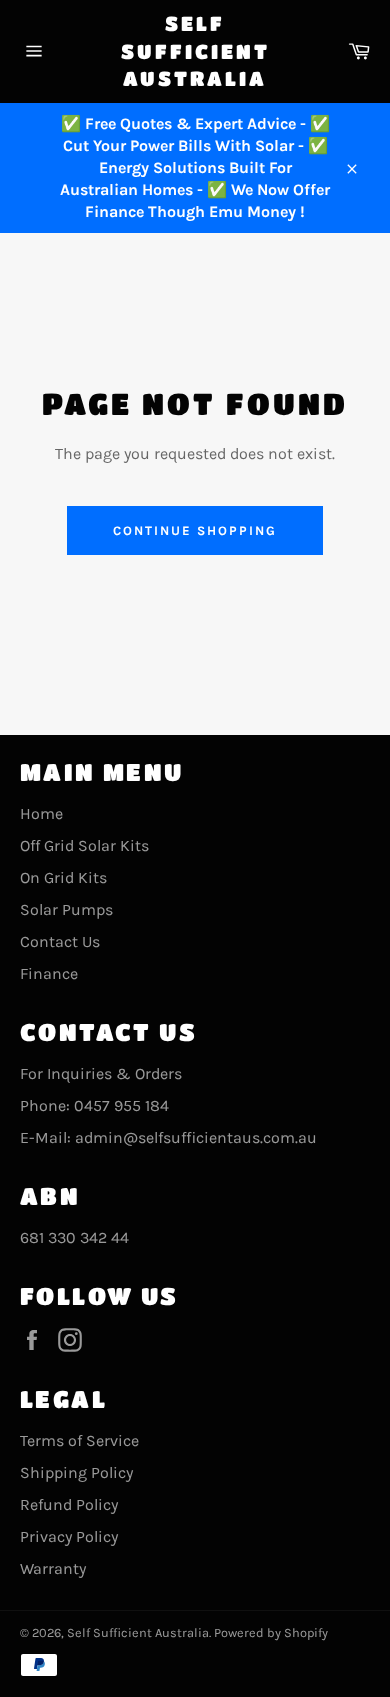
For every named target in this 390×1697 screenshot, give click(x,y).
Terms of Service (79, 1440)
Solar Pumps (66, 909)
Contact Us (60, 941)
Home (41, 813)
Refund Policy (69, 1504)
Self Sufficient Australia (195, 51)
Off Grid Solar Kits (84, 845)
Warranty (53, 1568)
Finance (49, 973)
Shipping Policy (76, 1472)
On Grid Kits (63, 877)
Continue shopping (194, 530)
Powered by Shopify (271, 1632)
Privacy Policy (69, 1536)
